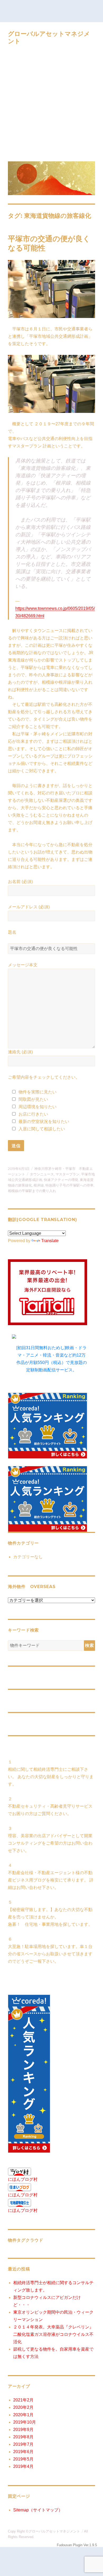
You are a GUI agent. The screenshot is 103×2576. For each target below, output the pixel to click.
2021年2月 (23, 2400)
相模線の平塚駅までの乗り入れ (32, 1191)
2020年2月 (23, 2407)
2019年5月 (23, 2459)
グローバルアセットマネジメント (54, 2531)
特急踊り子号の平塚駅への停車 (69, 1185)
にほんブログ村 (23, 2179)
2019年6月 (23, 2452)
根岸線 (39, 1185)
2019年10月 (25, 2422)
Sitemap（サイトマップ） (38, 2510)
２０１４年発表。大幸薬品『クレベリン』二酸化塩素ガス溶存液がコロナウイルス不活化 (53, 2334)
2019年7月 (23, 2444)
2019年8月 (23, 2437)
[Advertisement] (51, 104)
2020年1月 (23, 2415)
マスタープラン (67, 1174)
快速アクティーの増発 (61, 1180)
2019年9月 (23, 2430)
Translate (50, 1241)
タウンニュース (42, 1174)
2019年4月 (23, 2466)
